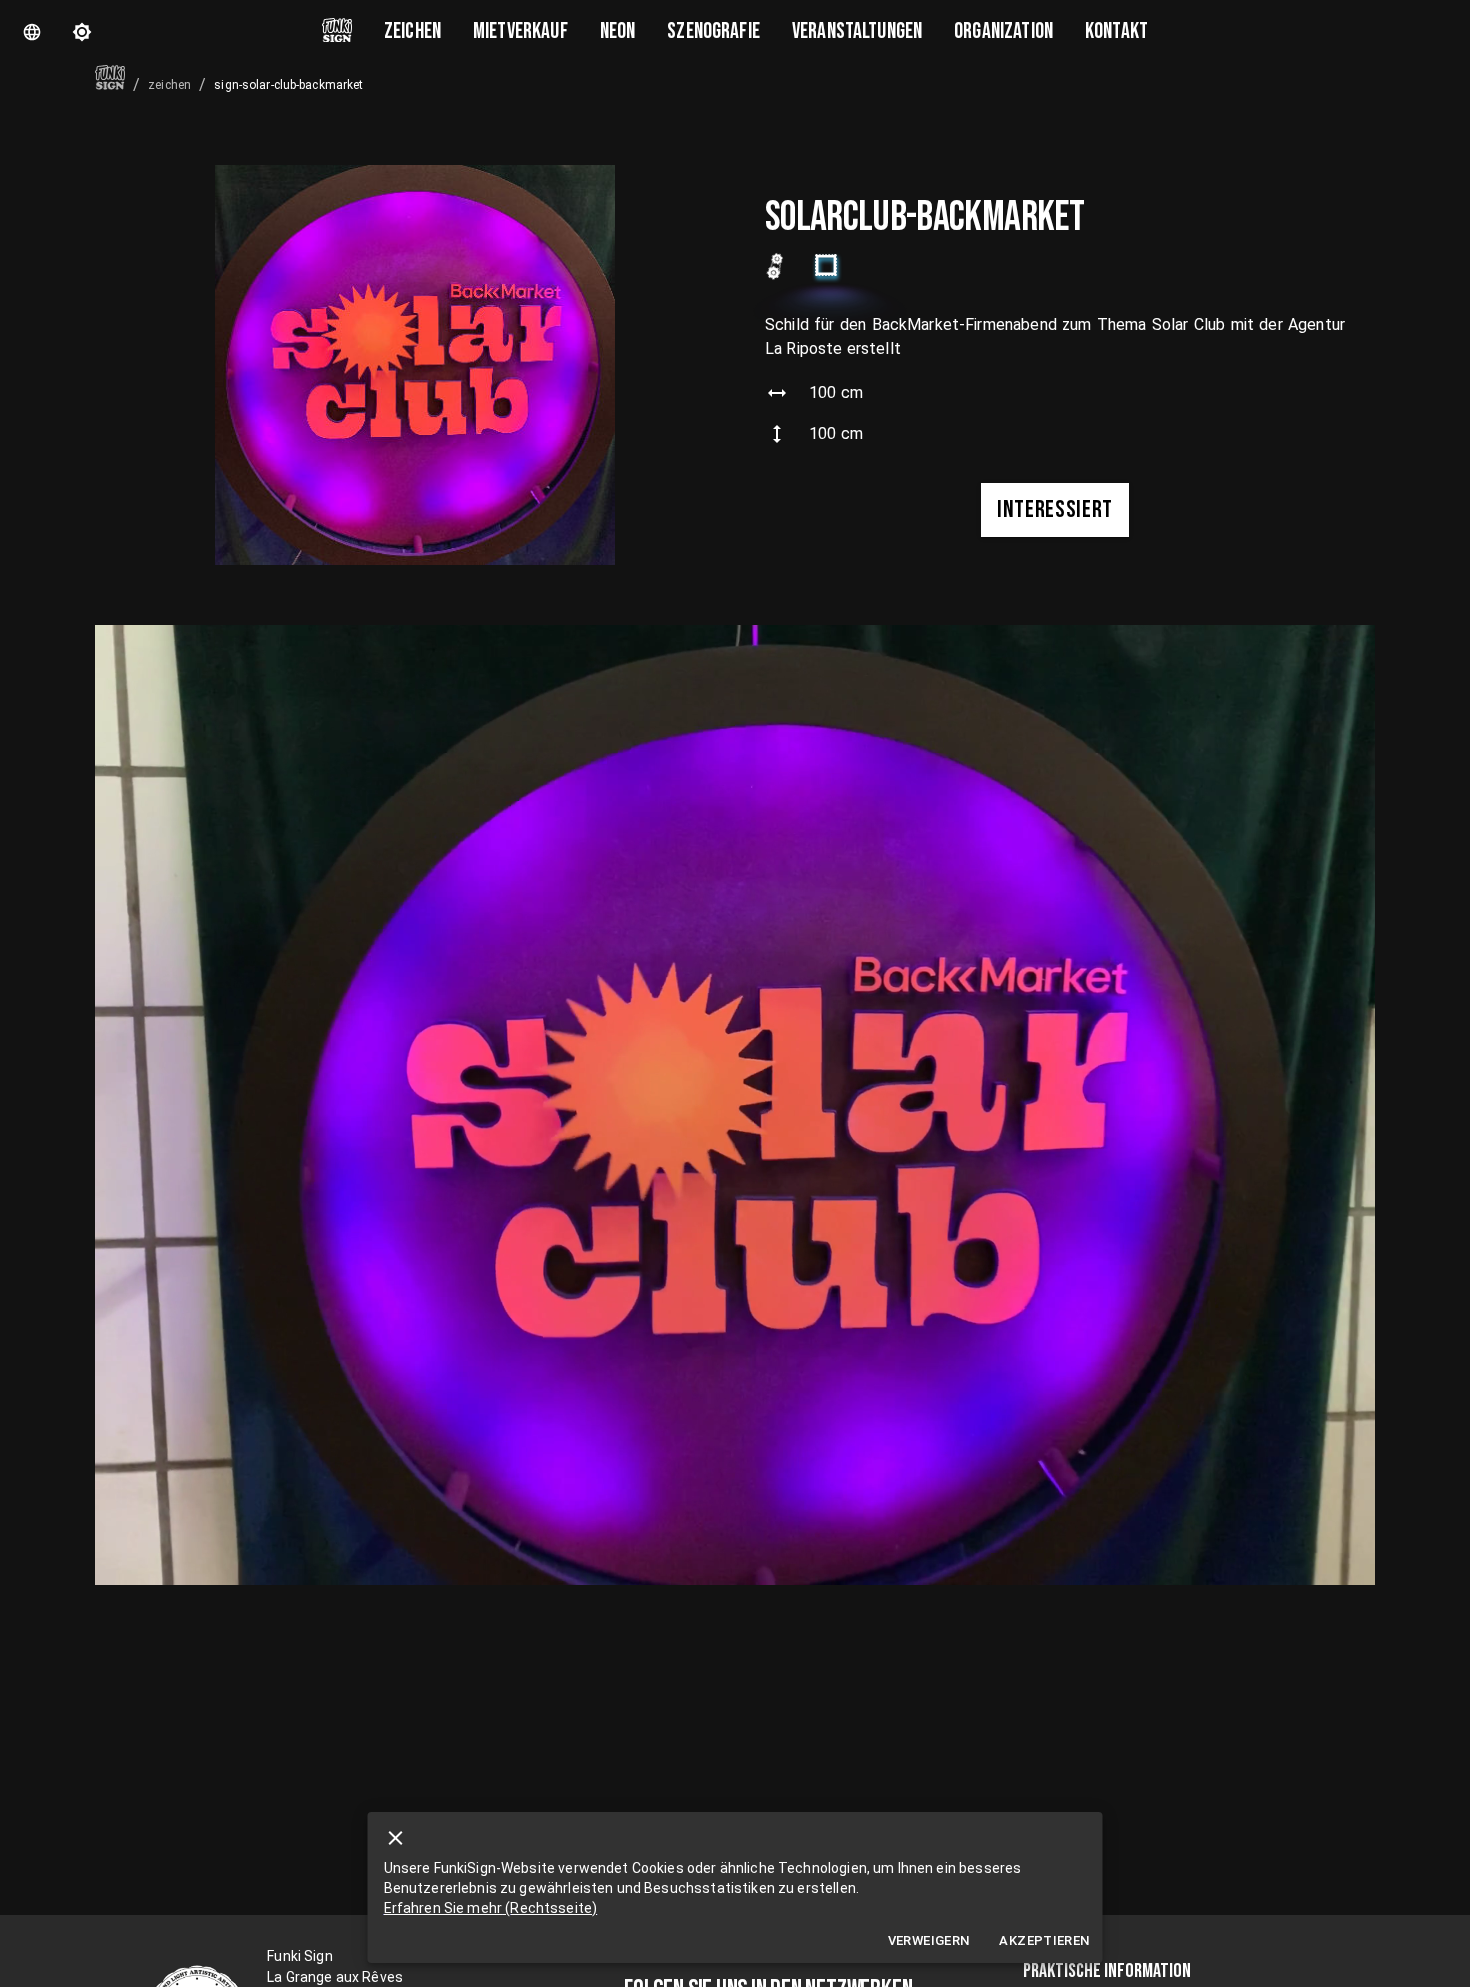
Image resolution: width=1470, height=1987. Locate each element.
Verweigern (929, 1940)
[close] (396, 1838)
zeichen (169, 85)
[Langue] (32, 32)
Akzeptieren (1044, 1940)
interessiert (1055, 509)
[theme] (82, 32)
